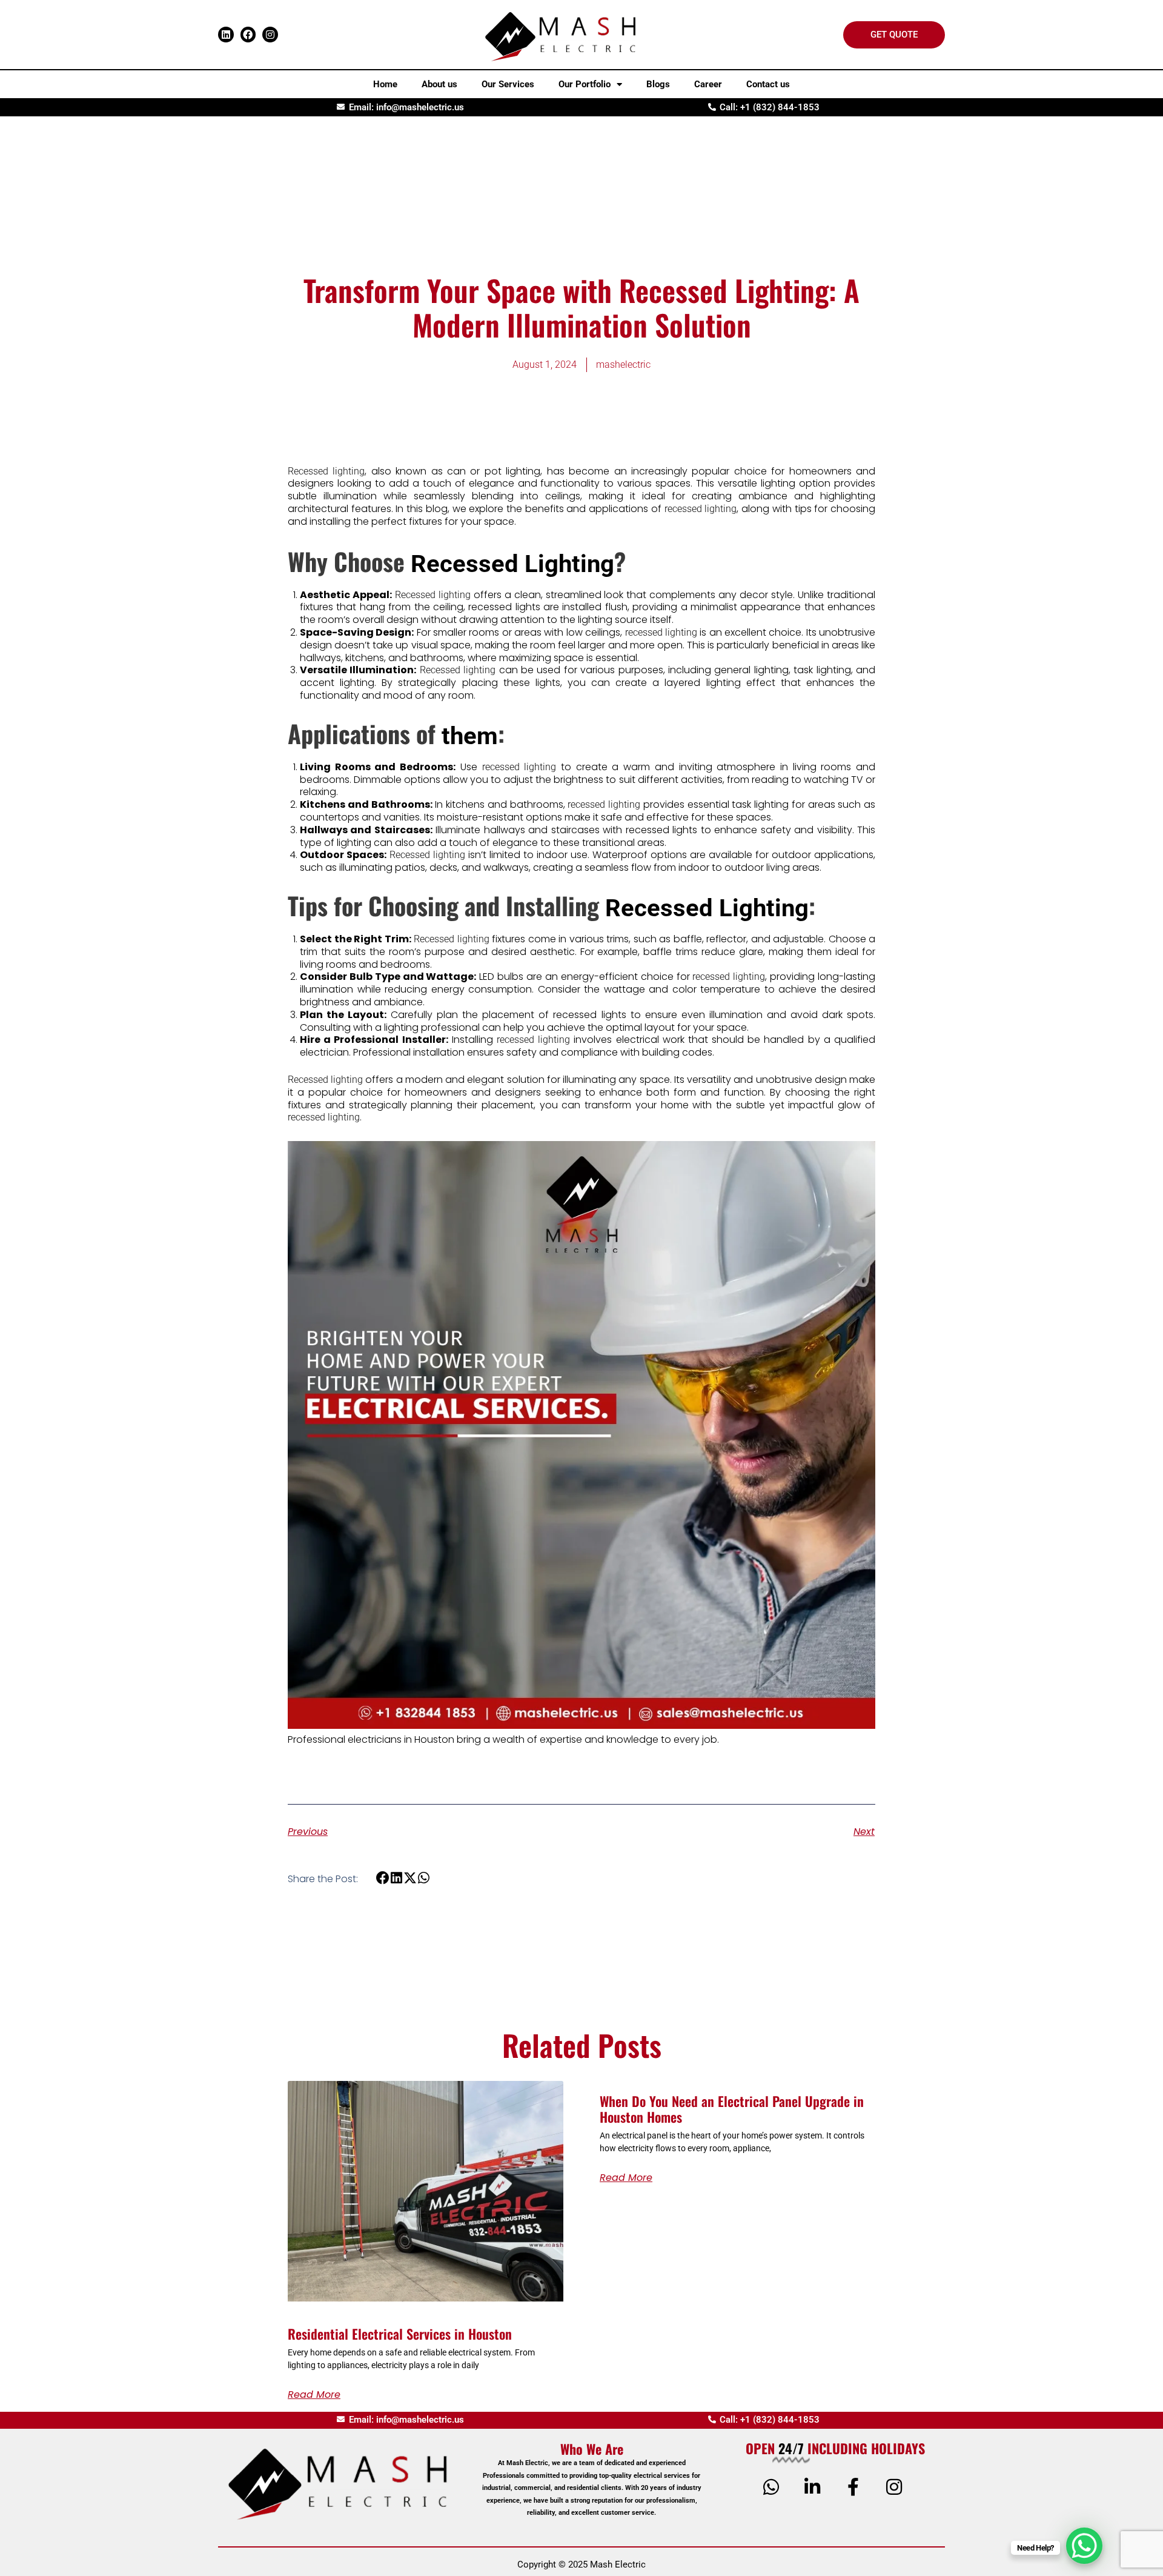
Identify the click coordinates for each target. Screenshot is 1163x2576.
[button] (383, 1878)
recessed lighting (701, 509)
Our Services (508, 84)
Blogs (658, 84)
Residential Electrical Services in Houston (400, 2334)
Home (385, 84)
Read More (314, 2395)
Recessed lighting (326, 471)
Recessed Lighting (512, 564)
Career (708, 84)
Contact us (768, 84)
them (470, 736)
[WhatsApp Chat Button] (1084, 2546)
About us (439, 84)
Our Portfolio (585, 84)
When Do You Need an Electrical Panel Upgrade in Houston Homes (732, 2109)
